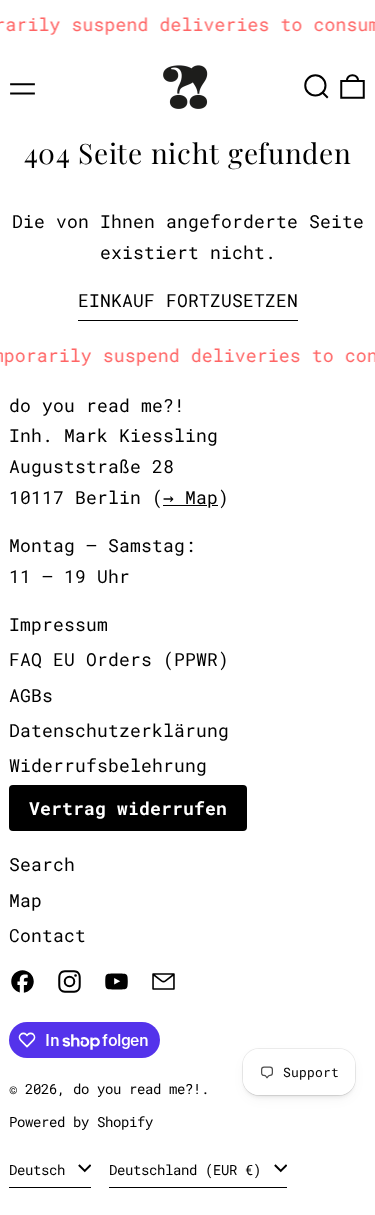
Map (25, 900)
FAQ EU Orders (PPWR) (119, 659)
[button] (316, 86)
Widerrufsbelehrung (108, 765)
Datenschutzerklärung (119, 730)
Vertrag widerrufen (128, 808)
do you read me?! (137, 1088)
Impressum (58, 624)
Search (42, 864)
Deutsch (41, 1169)
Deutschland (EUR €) (189, 1169)
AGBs (31, 695)
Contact (47, 935)
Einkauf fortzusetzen (188, 300)
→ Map (190, 497)
